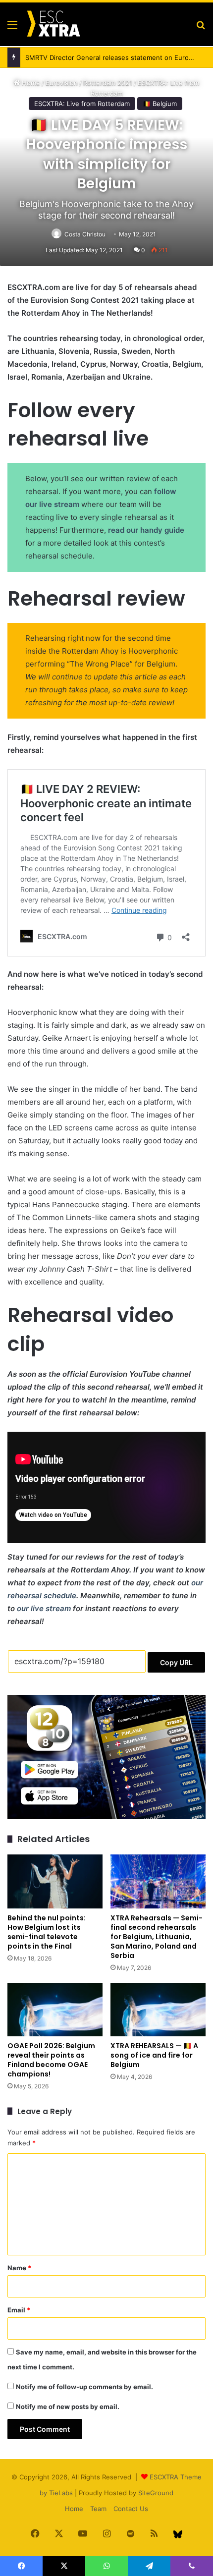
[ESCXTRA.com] (53, 24)
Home (30, 83)
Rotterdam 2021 (108, 83)
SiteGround (156, 2493)
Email (19, 2310)
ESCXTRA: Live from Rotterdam (82, 104)
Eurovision (62, 83)
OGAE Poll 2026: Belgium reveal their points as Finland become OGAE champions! (51, 2060)
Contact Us (131, 2509)
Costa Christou (85, 234)
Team (98, 2509)
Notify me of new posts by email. (68, 2407)
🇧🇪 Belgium (160, 104)
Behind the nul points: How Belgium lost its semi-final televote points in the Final (47, 1932)
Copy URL (176, 1662)
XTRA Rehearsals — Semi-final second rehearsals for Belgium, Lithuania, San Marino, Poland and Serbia (157, 1937)
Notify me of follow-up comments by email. (84, 2387)
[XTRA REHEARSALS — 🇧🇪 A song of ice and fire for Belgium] (158, 2010)
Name (19, 2268)
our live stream (44, 1608)
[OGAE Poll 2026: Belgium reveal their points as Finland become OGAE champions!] (55, 2010)
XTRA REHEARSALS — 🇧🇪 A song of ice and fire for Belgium (154, 2055)
